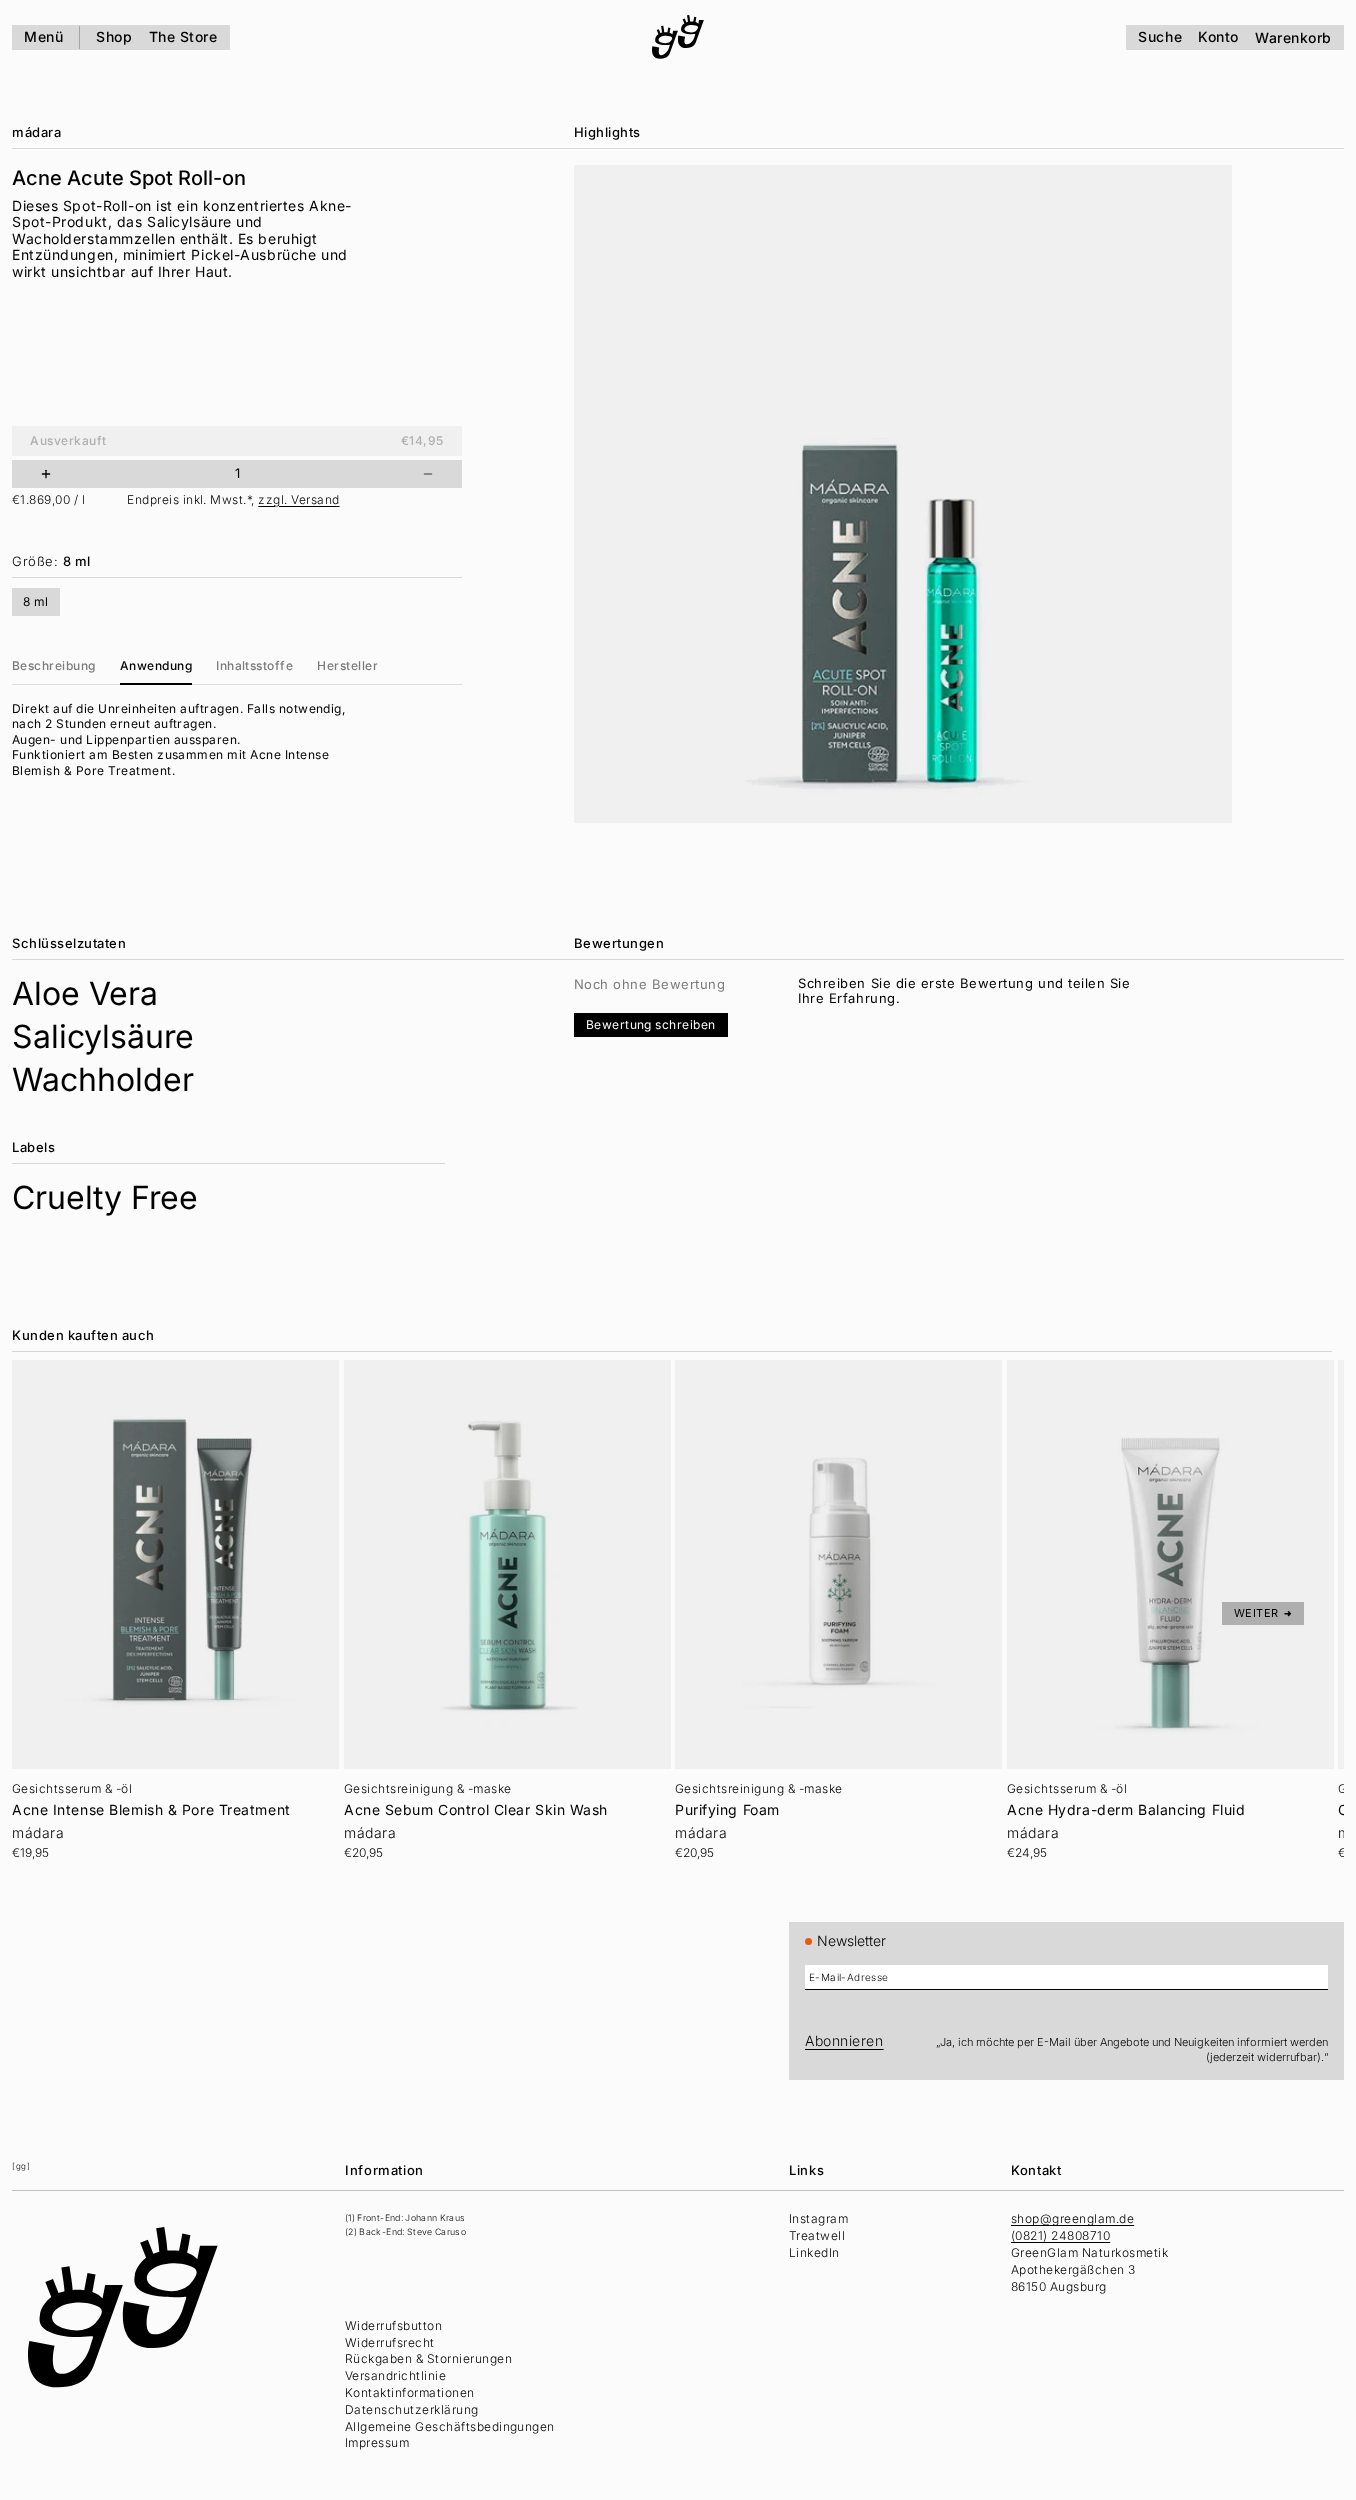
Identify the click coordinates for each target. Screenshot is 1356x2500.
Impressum (377, 2442)
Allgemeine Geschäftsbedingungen (450, 2426)
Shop (114, 36)
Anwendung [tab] (156, 665)
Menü (43, 36)
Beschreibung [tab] (54, 665)
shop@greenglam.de (1072, 2218)
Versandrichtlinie (395, 2375)
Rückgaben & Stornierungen (428, 2358)
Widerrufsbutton (393, 2325)
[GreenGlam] (678, 37)
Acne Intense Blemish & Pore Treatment (151, 1810)
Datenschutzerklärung (412, 2409)
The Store (183, 36)
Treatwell (817, 2235)
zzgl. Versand (298, 499)
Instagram (818, 2218)
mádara (36, 132)
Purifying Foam (727, 1810)
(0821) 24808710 (1060, 2235)
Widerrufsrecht (390, 2342)
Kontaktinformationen (410, 2392)
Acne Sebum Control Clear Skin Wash (476, 1810)
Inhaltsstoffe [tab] (254, 665)
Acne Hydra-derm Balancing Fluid (1126, 1810)
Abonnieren (844, 2040)
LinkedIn (814, 2252)
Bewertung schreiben (651, 1024)
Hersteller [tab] (347, 665)
